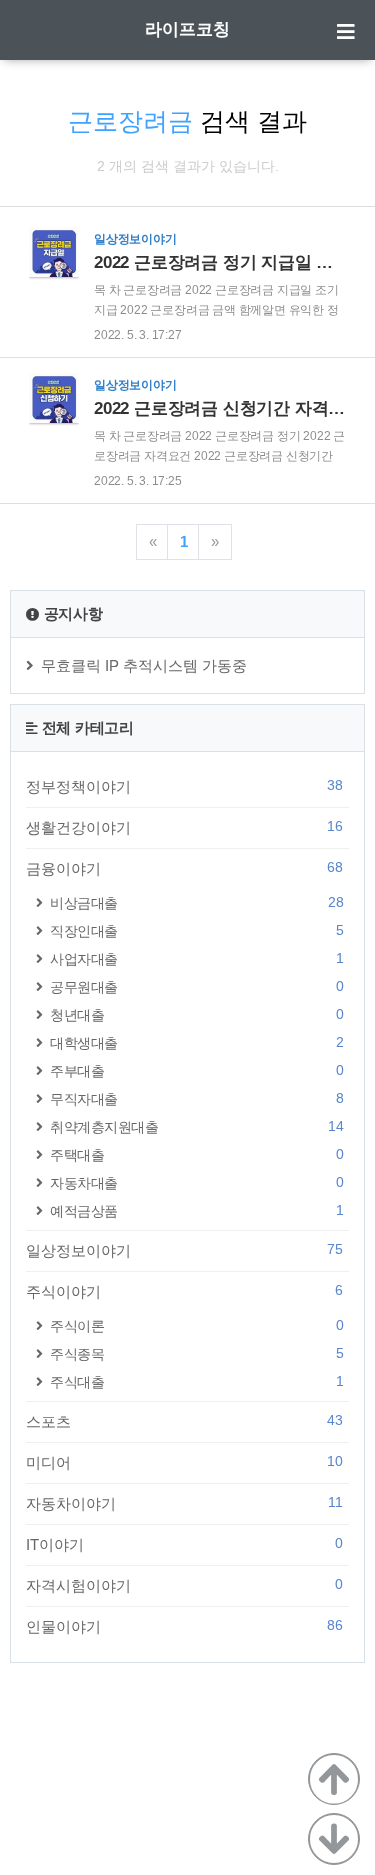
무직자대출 (196, 1098)
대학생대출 (196, 1042)
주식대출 (196, 1381)
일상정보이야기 (184, 1250)
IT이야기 (184, 1544)
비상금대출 (196, 902)
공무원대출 (196, 986)
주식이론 (196, 1325)
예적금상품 (196, 1210)
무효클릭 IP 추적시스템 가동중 (144, 665)
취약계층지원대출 (196, 1126)
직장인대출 (196, 930)
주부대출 (196, 1070)
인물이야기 (184, 1626)
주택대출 (196, 1154)
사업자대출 (196, 958)
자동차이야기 (184, 1503)
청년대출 (196, 1014)
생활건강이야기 (184, 827)
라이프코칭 (187, 29)
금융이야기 (184, 868)
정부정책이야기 (184, 786)
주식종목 (196, 1353)
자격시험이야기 (184, 1585)
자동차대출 (196, 1182)
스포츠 (184, 1421)
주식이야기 (184, 1291)
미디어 (184, 1462)
